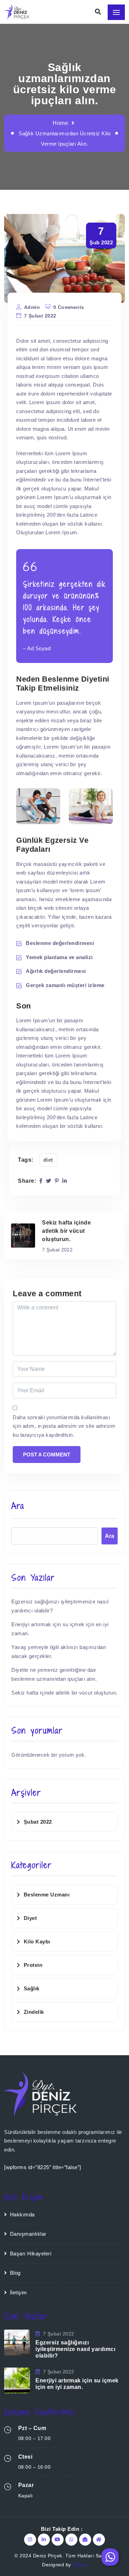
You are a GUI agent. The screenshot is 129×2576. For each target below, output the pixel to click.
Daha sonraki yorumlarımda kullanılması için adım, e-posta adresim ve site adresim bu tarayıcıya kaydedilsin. (64, 1426)
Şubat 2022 (38, 1822)
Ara (18, 1506)
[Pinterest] (57, 1181)
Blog (15, 2273)
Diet (48, 1160)
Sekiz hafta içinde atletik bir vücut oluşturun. (64, 1693)
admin (32, 307)
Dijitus (80, 2565)
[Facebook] (41, 1181)
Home (60, 123)
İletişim (19, 2292)
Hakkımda (22, 2214)
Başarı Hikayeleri (31, 2253)
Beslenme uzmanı (47, 1895)
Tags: (26, 1160)
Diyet (30, 1918)
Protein (33, 1965)
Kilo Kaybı (37, 1941)
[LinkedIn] (65, 1181)
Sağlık (32, 1988)
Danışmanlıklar (28, 2234)
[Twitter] (49, 1181)
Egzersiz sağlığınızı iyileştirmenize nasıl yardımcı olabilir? (75, 2349)
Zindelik (34, 2012)
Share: (27, 1181)
